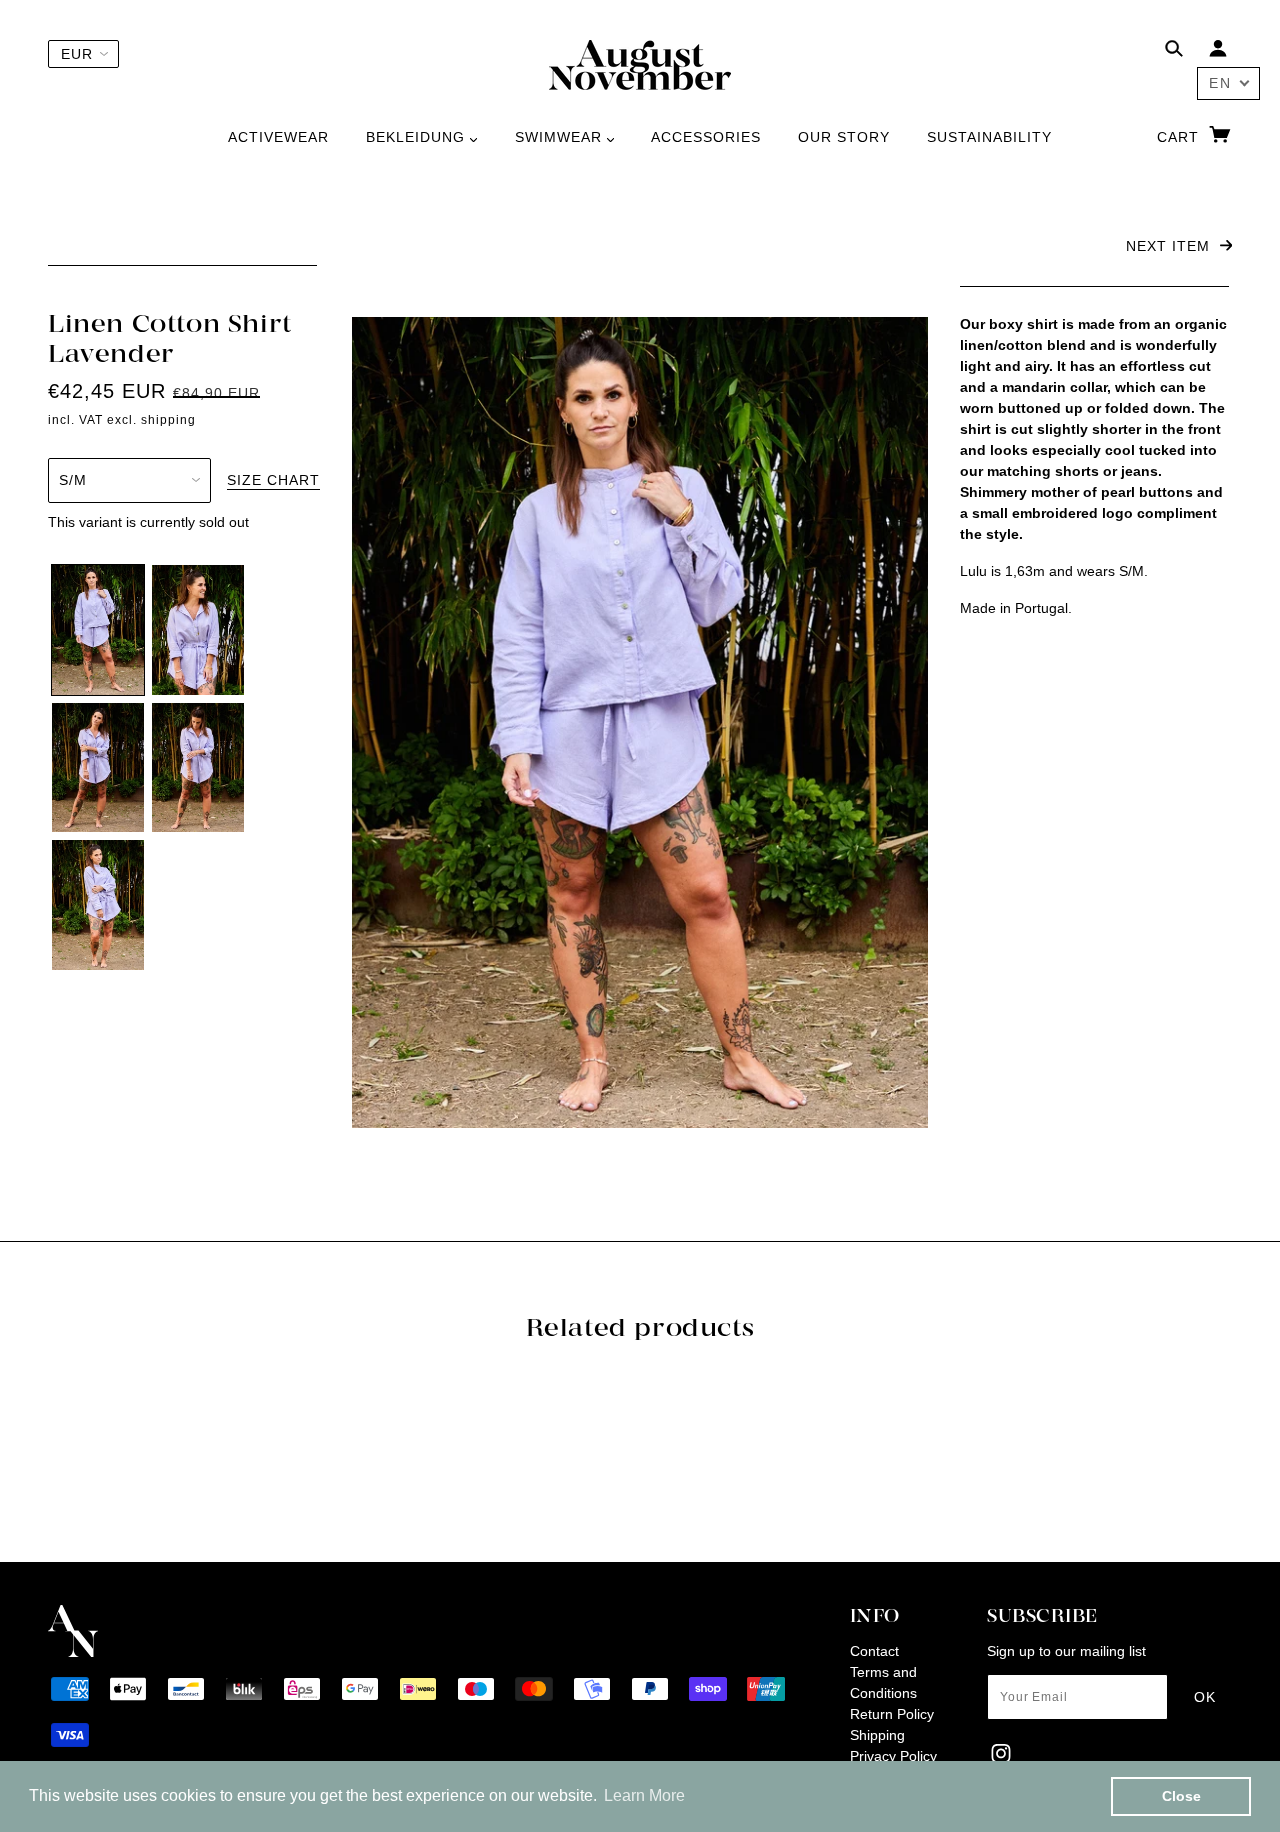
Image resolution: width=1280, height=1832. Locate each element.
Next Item (1170, 246)
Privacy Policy (893, 1756)
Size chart (273, 480)
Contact (874, 1651)
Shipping (877, 1735)
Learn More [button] (644, 1795)
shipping (168, 420)
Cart (1180, 137)
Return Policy (892, 1714)
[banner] (640, 64)
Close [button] (1181, 1796)
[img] (1174, 51)
